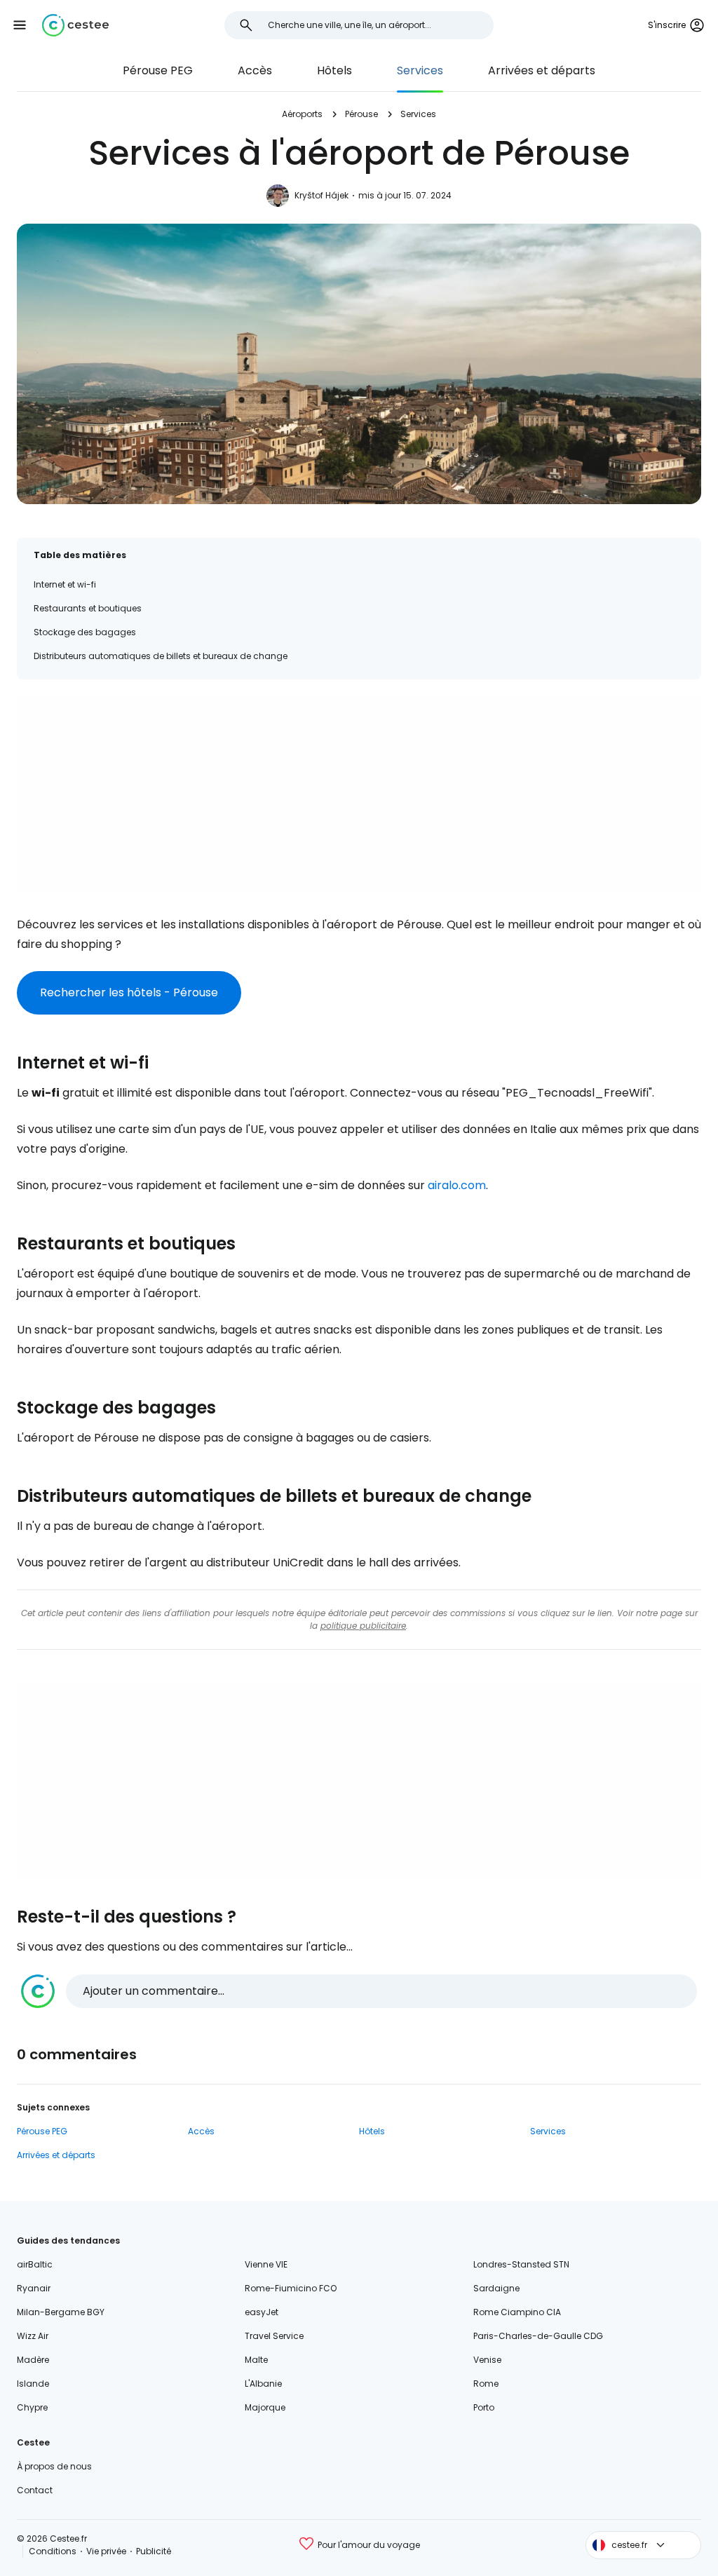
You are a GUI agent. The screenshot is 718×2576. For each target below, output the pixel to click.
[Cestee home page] (75, 25)
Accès (255, 70)
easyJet (262, 2312)
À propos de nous (54, 2466)
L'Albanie (263, 2384)
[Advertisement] (359, 794)
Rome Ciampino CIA (517, 2312)
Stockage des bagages (85, 632)
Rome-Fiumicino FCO (291, 2288)
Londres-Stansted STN (521, 2264)
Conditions (53, 2551)
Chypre (32, 2407)
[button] (20, 25)
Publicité (154, 2551)
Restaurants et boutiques (88, 608)
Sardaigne (496, 2288)
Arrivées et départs (542, 70)
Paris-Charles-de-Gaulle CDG (538, 2336)
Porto (484, 2407)
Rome (486, 2384)
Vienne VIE (266, 2264)
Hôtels (334, 70)
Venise (487, 2360)
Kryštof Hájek (321, 195)
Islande (33, 2384)
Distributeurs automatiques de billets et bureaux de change (161, 656)
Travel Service (274, 2336)
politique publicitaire (363, 1626)
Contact (35, 2490)
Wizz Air (33, 2336)
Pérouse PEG (158, 70)
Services (420, 70)
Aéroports (302, 114)
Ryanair (34, 2288)
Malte (256, 2360)
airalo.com (457, 1185)
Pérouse (361, 114)
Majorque (265, 2407)
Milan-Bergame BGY (61, 2312)
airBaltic (35, 2264)
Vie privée (106, 2551)
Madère (33, 2360)
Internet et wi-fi (65, 584)
